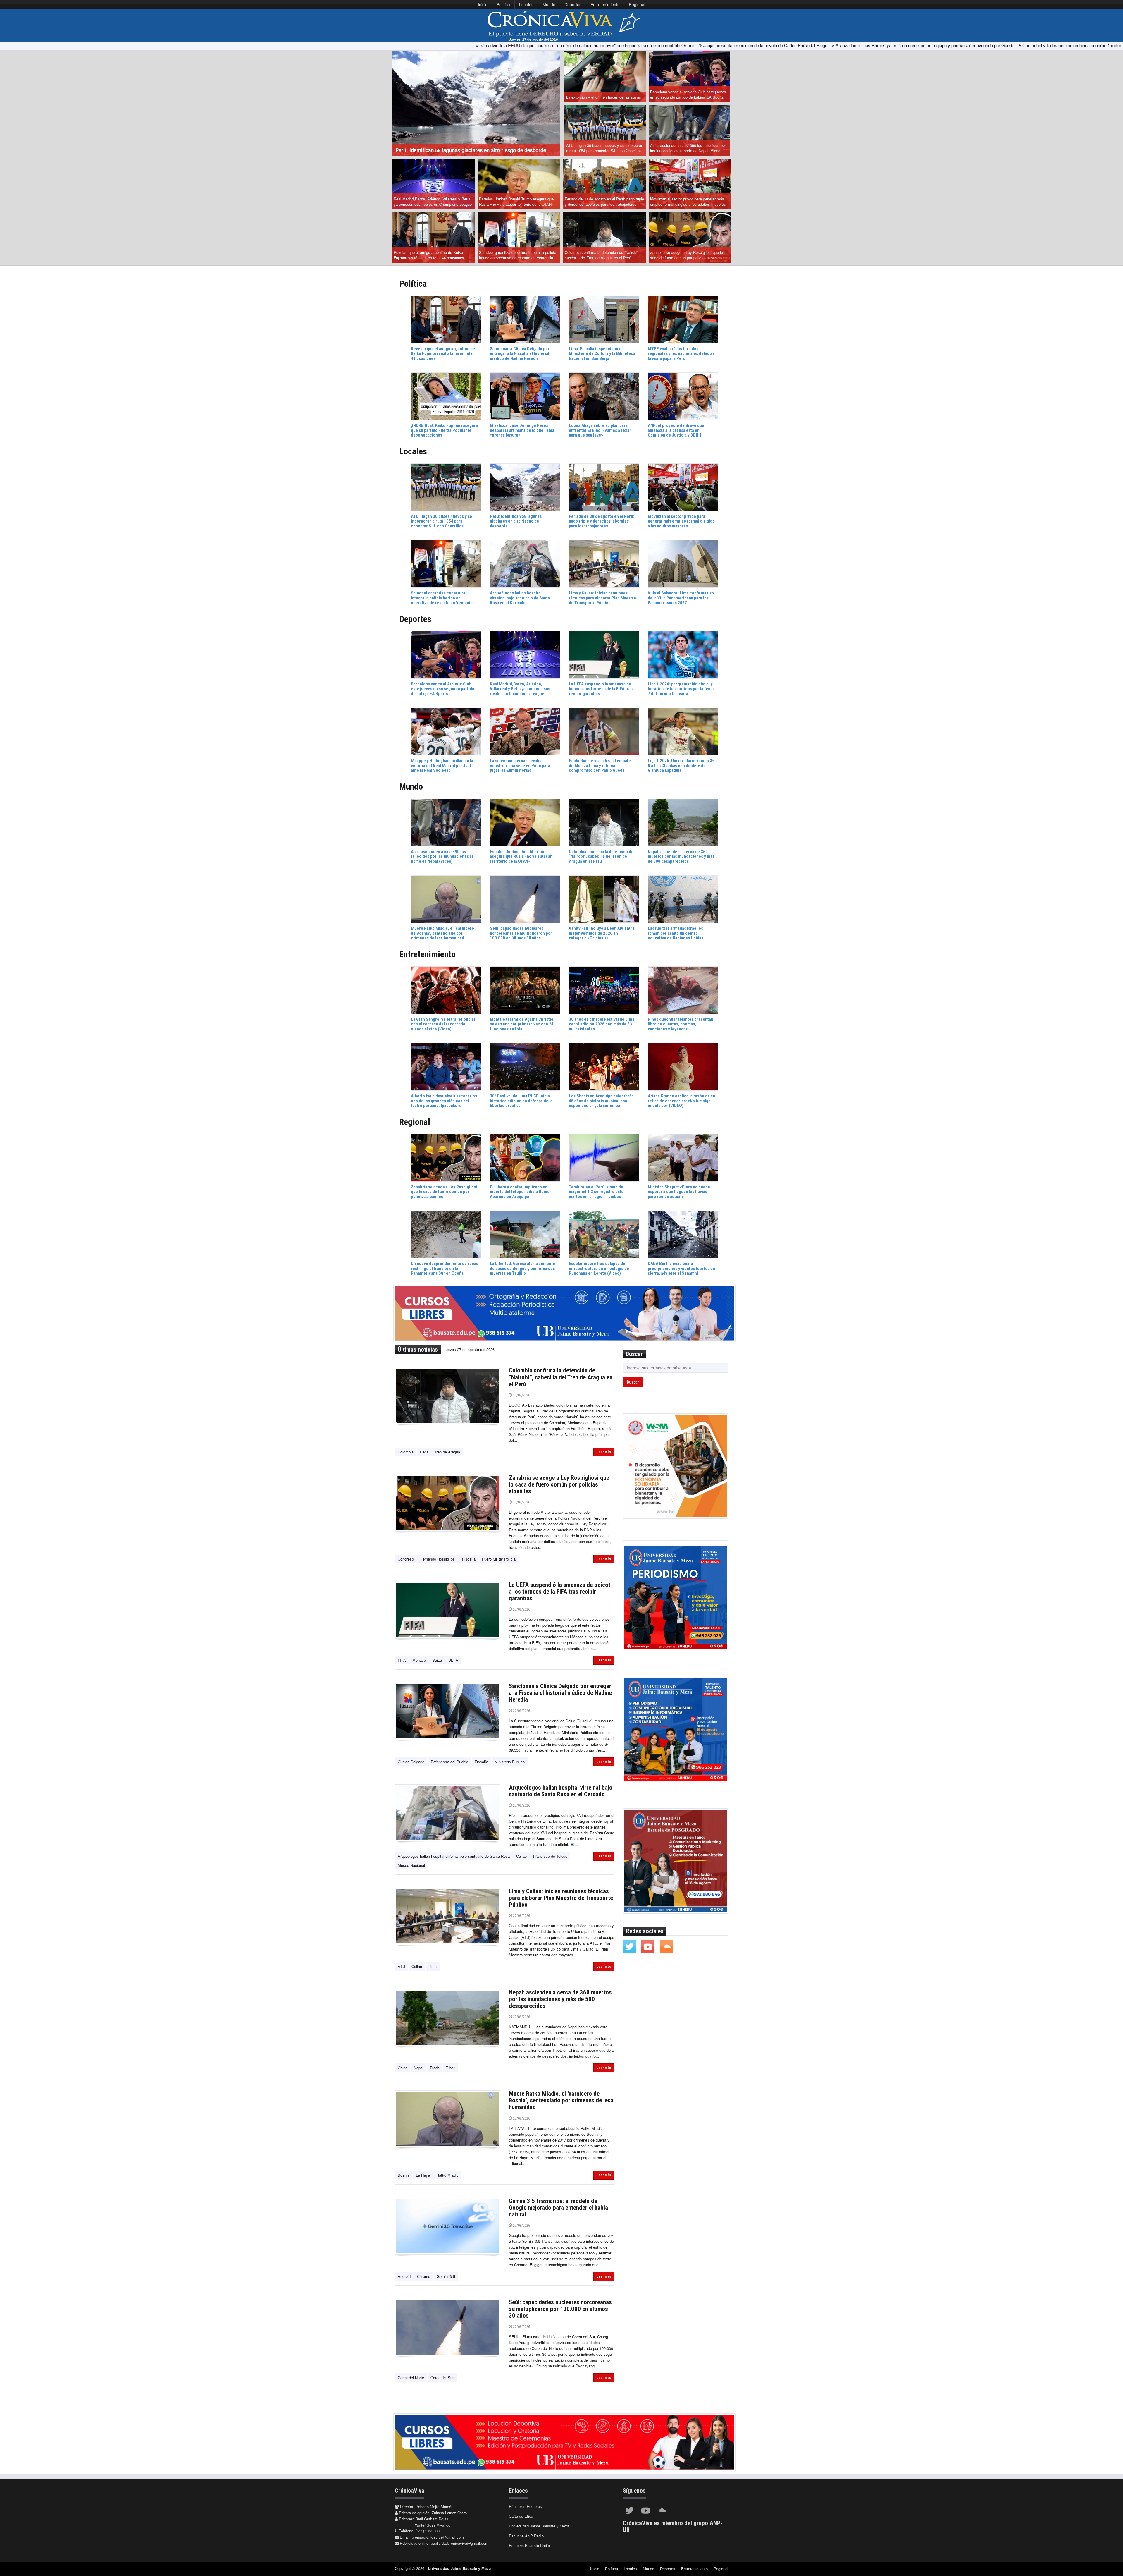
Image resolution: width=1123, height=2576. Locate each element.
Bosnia (404, 2175)
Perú (424, 1452)
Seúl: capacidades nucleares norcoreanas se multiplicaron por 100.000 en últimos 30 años (560, 2309)
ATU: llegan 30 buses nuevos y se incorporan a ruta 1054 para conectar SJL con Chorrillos (605, 148)
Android (404, 2276)
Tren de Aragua (447, 1452)
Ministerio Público (510, 1762)
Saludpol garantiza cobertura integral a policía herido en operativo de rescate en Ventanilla (518, 255)
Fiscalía (469, 1559)
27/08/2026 (521, 1395)
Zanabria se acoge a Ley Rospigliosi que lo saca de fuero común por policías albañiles (687, 255)
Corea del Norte (411, 2377)
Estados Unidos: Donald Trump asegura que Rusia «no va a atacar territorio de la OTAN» (516, 202)
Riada (435, 2068)
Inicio (483, 4)
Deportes (573, 4)
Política (503, 4)
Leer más (604, 1452)
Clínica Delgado (411, 1762)
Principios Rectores (525, 2506)
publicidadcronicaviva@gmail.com (460, 2543)
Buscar (633, 1382)
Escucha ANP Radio (526, 2536)
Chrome (424, 2276)
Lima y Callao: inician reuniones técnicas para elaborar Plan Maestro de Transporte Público (561, 1898)
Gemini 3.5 (446, 2276)
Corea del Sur (442, 2377)
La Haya (423, 2175)
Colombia (406, 1452)
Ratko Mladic (447, 2175)
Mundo (549, 4)
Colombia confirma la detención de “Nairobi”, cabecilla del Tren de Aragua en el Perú (602, 255)
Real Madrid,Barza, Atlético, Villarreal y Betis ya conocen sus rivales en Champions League (433, 202)
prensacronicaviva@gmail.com (438, 2537)
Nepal (419, 2068)
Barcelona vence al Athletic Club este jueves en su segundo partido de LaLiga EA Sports (688, 94)
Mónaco (419, 1660)
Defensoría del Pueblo (449, 1762)
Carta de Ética (521, 2516)
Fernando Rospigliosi (438, 1559)
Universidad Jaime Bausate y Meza (539, 2526)
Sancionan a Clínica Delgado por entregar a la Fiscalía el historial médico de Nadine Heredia (560, 1693)
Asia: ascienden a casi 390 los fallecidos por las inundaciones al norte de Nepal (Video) (688, 148)
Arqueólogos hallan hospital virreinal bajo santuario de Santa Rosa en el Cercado (561, 1791)
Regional (637, 4)
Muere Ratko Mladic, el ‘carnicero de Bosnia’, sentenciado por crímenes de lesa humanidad (561, 2100)
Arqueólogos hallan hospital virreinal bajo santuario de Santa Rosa (454, 1856)
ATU (401, 1966)
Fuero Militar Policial (499, 1559)
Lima (433, 1966)
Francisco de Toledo (550, 1856)
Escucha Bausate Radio (529, 2545)
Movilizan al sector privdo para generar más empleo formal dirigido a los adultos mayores (688, 202)
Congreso (406, 1559)
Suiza (437, 1660)
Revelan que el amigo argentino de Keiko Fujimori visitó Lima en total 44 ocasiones (429, 255)
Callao (521, 1856)
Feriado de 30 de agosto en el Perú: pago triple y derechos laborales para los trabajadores (604, 202)
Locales (526, 4)
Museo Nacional (411, 1865)
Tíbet (450, 2068)
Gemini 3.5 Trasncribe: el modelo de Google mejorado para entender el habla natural (558, 2208)
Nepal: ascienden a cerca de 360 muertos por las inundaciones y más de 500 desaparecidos (560, 1999)
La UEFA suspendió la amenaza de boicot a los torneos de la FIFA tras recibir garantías (560, 1592)
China (403, 2068)
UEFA (453, 1660)
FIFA (402, 1660)
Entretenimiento (605, 4)
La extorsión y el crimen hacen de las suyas (604, 97)
